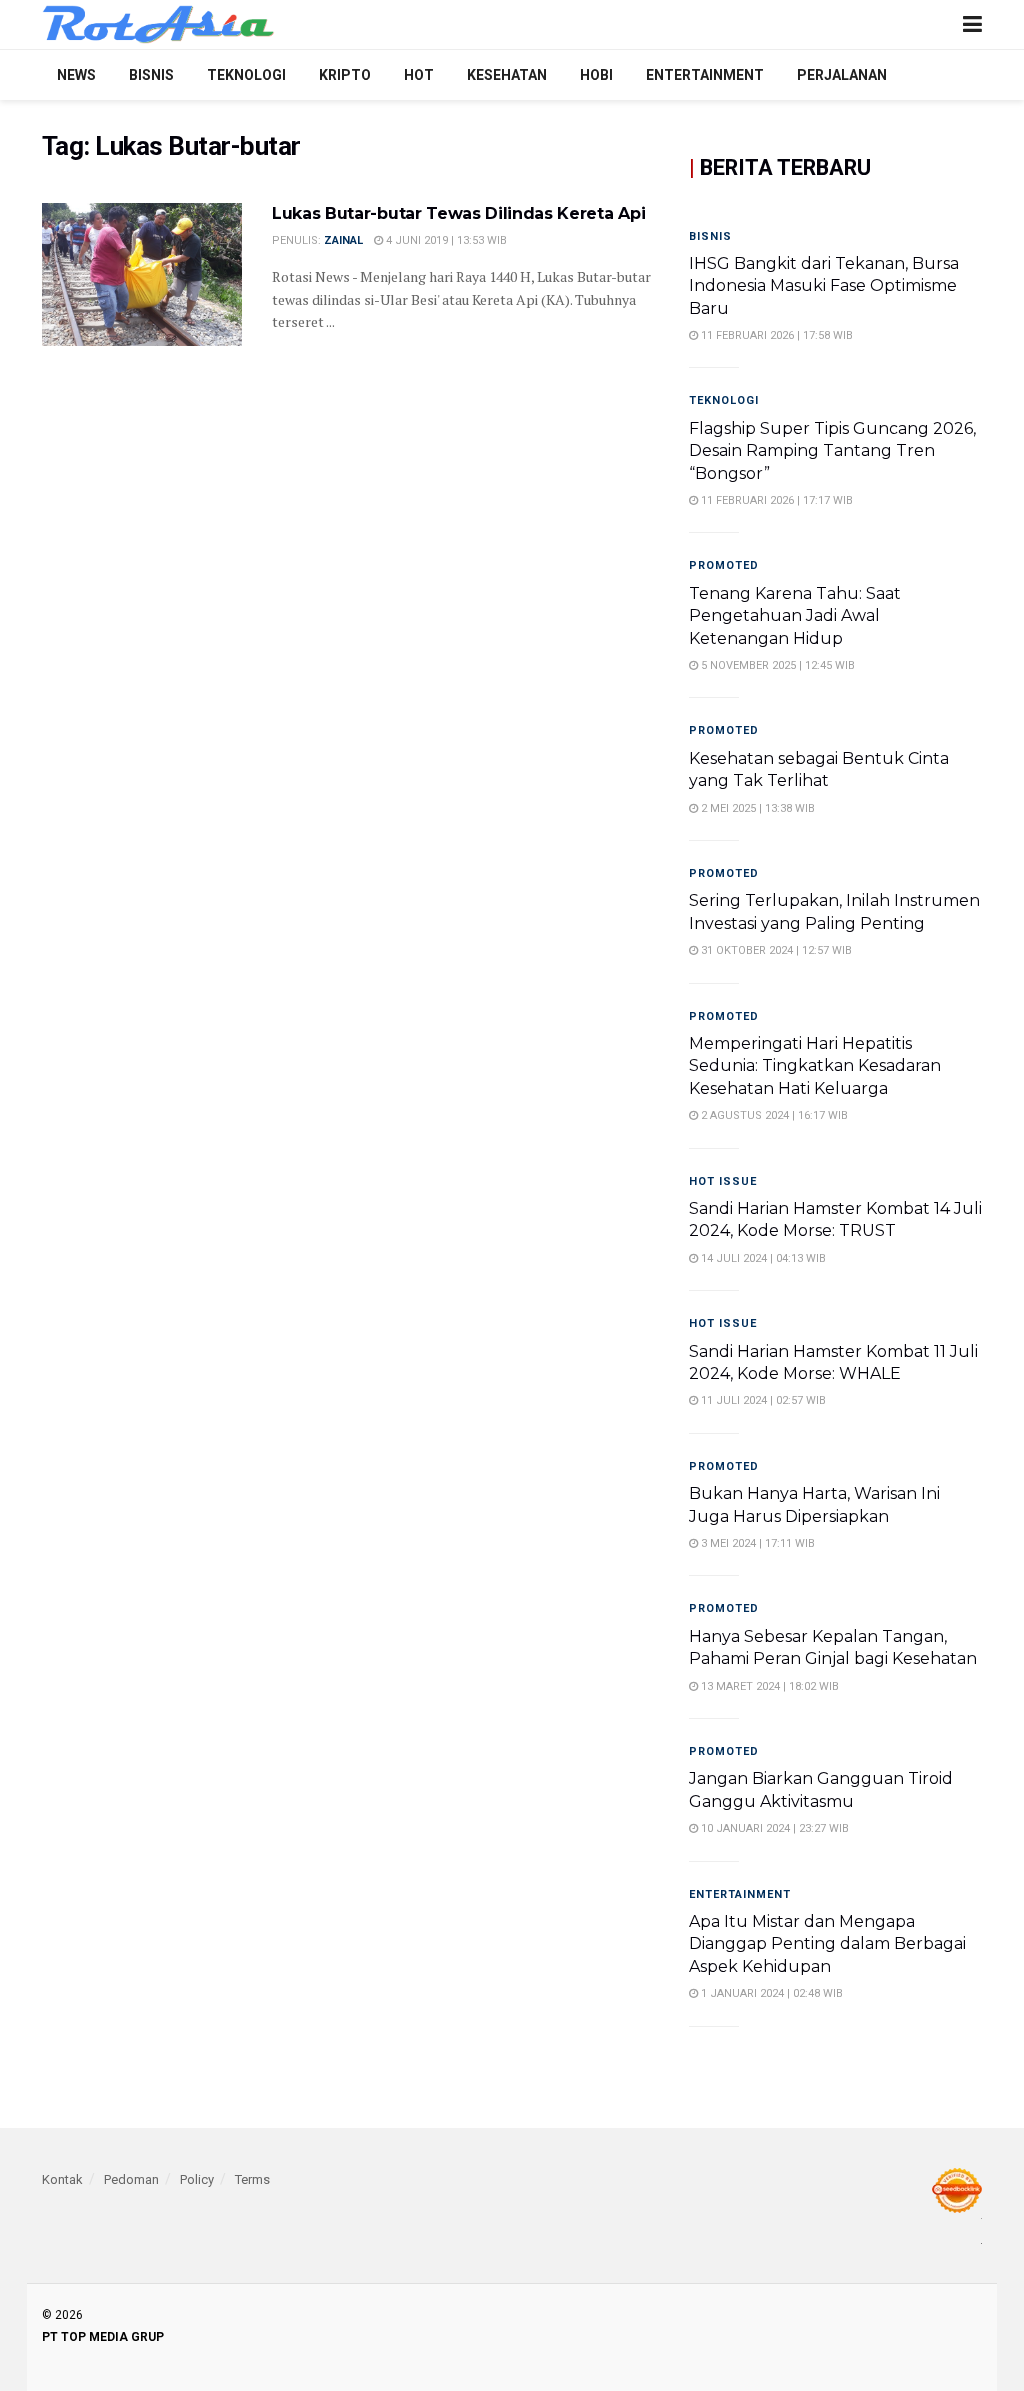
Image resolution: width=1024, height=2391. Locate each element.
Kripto (345, 75)
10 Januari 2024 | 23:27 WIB (773, 1828)
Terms (252, 2179)
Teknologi (246, 75)
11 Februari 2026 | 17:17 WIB (775, 500)
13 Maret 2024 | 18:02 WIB (768, 1686)
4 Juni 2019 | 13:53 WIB (445, 240)
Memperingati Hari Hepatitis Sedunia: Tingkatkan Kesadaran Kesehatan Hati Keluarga (815, 1066)
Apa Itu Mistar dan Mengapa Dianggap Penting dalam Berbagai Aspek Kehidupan (827, 1944)
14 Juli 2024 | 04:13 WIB (762, 1258)
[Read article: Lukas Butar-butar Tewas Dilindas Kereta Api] (142, 274)
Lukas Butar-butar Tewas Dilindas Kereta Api (458, 213)
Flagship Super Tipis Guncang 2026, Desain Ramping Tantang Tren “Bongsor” (832, 451)
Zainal (343, 240)
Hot (419, 75)
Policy (197, 2179)
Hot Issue (723, 1181)
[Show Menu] (972, 24)
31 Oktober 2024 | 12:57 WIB (775, 950)
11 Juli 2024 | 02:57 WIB (762, 1400)
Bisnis (151, 75)
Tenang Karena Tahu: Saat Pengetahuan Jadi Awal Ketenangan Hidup (795, 616)
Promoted (724, 565)
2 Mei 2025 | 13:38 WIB (756, 808)
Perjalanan (842, 75)
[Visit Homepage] (158, 25)
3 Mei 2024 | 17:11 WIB (756, 1543)
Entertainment (705, 75)
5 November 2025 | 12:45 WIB (776, 665)
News (76, 75)
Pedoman (131, 2179)
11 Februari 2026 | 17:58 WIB (775, 335)
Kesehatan (507, 75)
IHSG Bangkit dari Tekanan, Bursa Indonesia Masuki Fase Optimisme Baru (824, 286)
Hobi (596, 75)
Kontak (62, 2179)
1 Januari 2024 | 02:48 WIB (770, 1993)
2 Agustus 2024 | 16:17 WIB (773, 1115)
